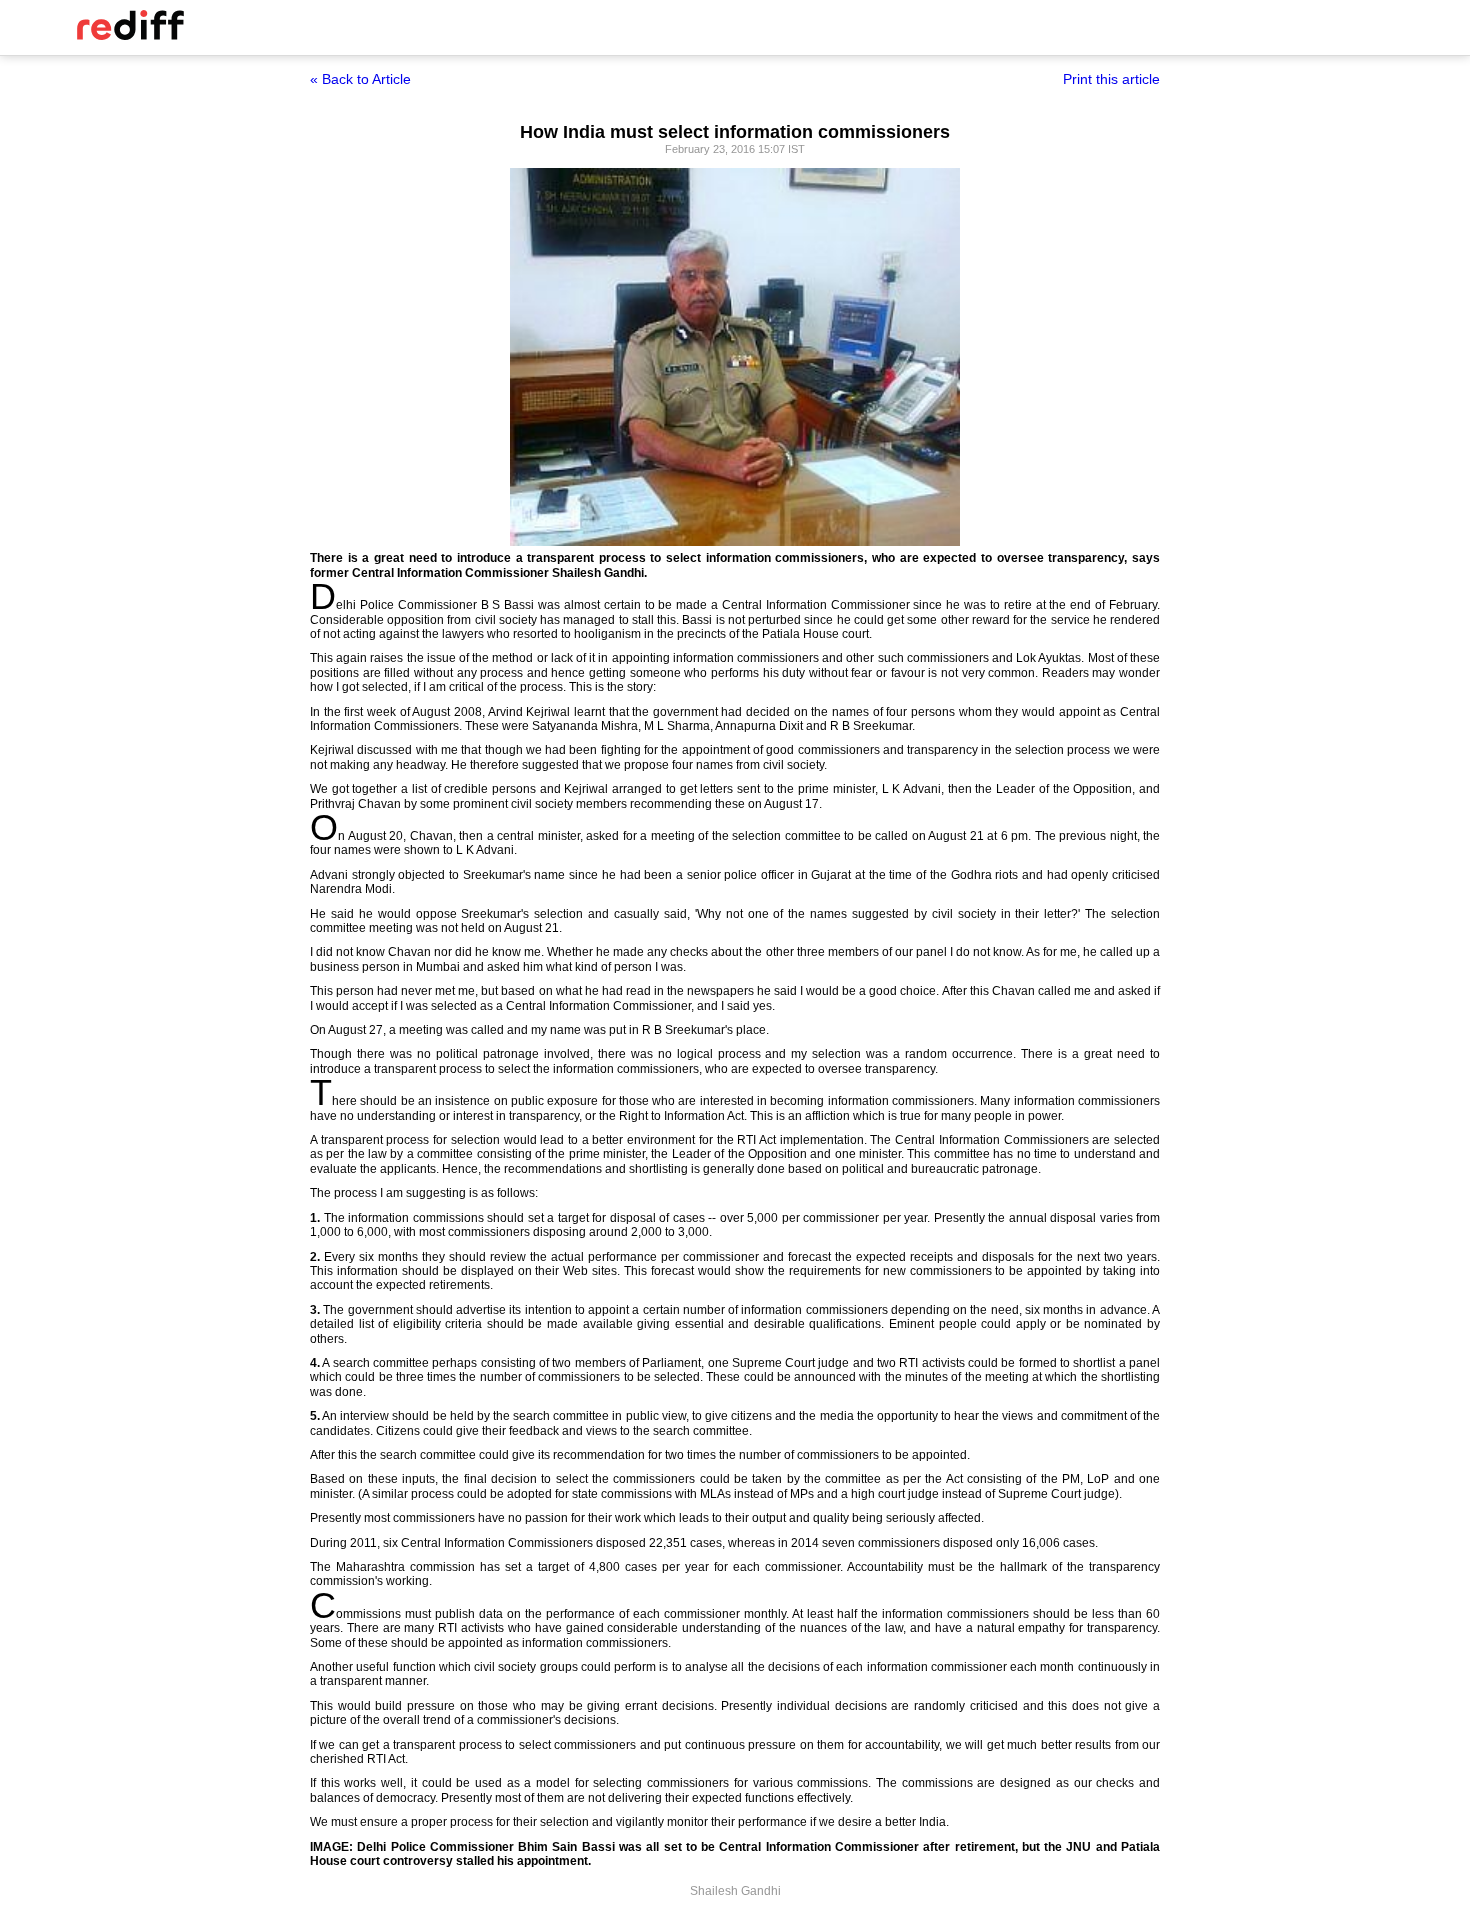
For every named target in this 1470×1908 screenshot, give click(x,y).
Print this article (1111, 79)
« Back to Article (360, 79)
